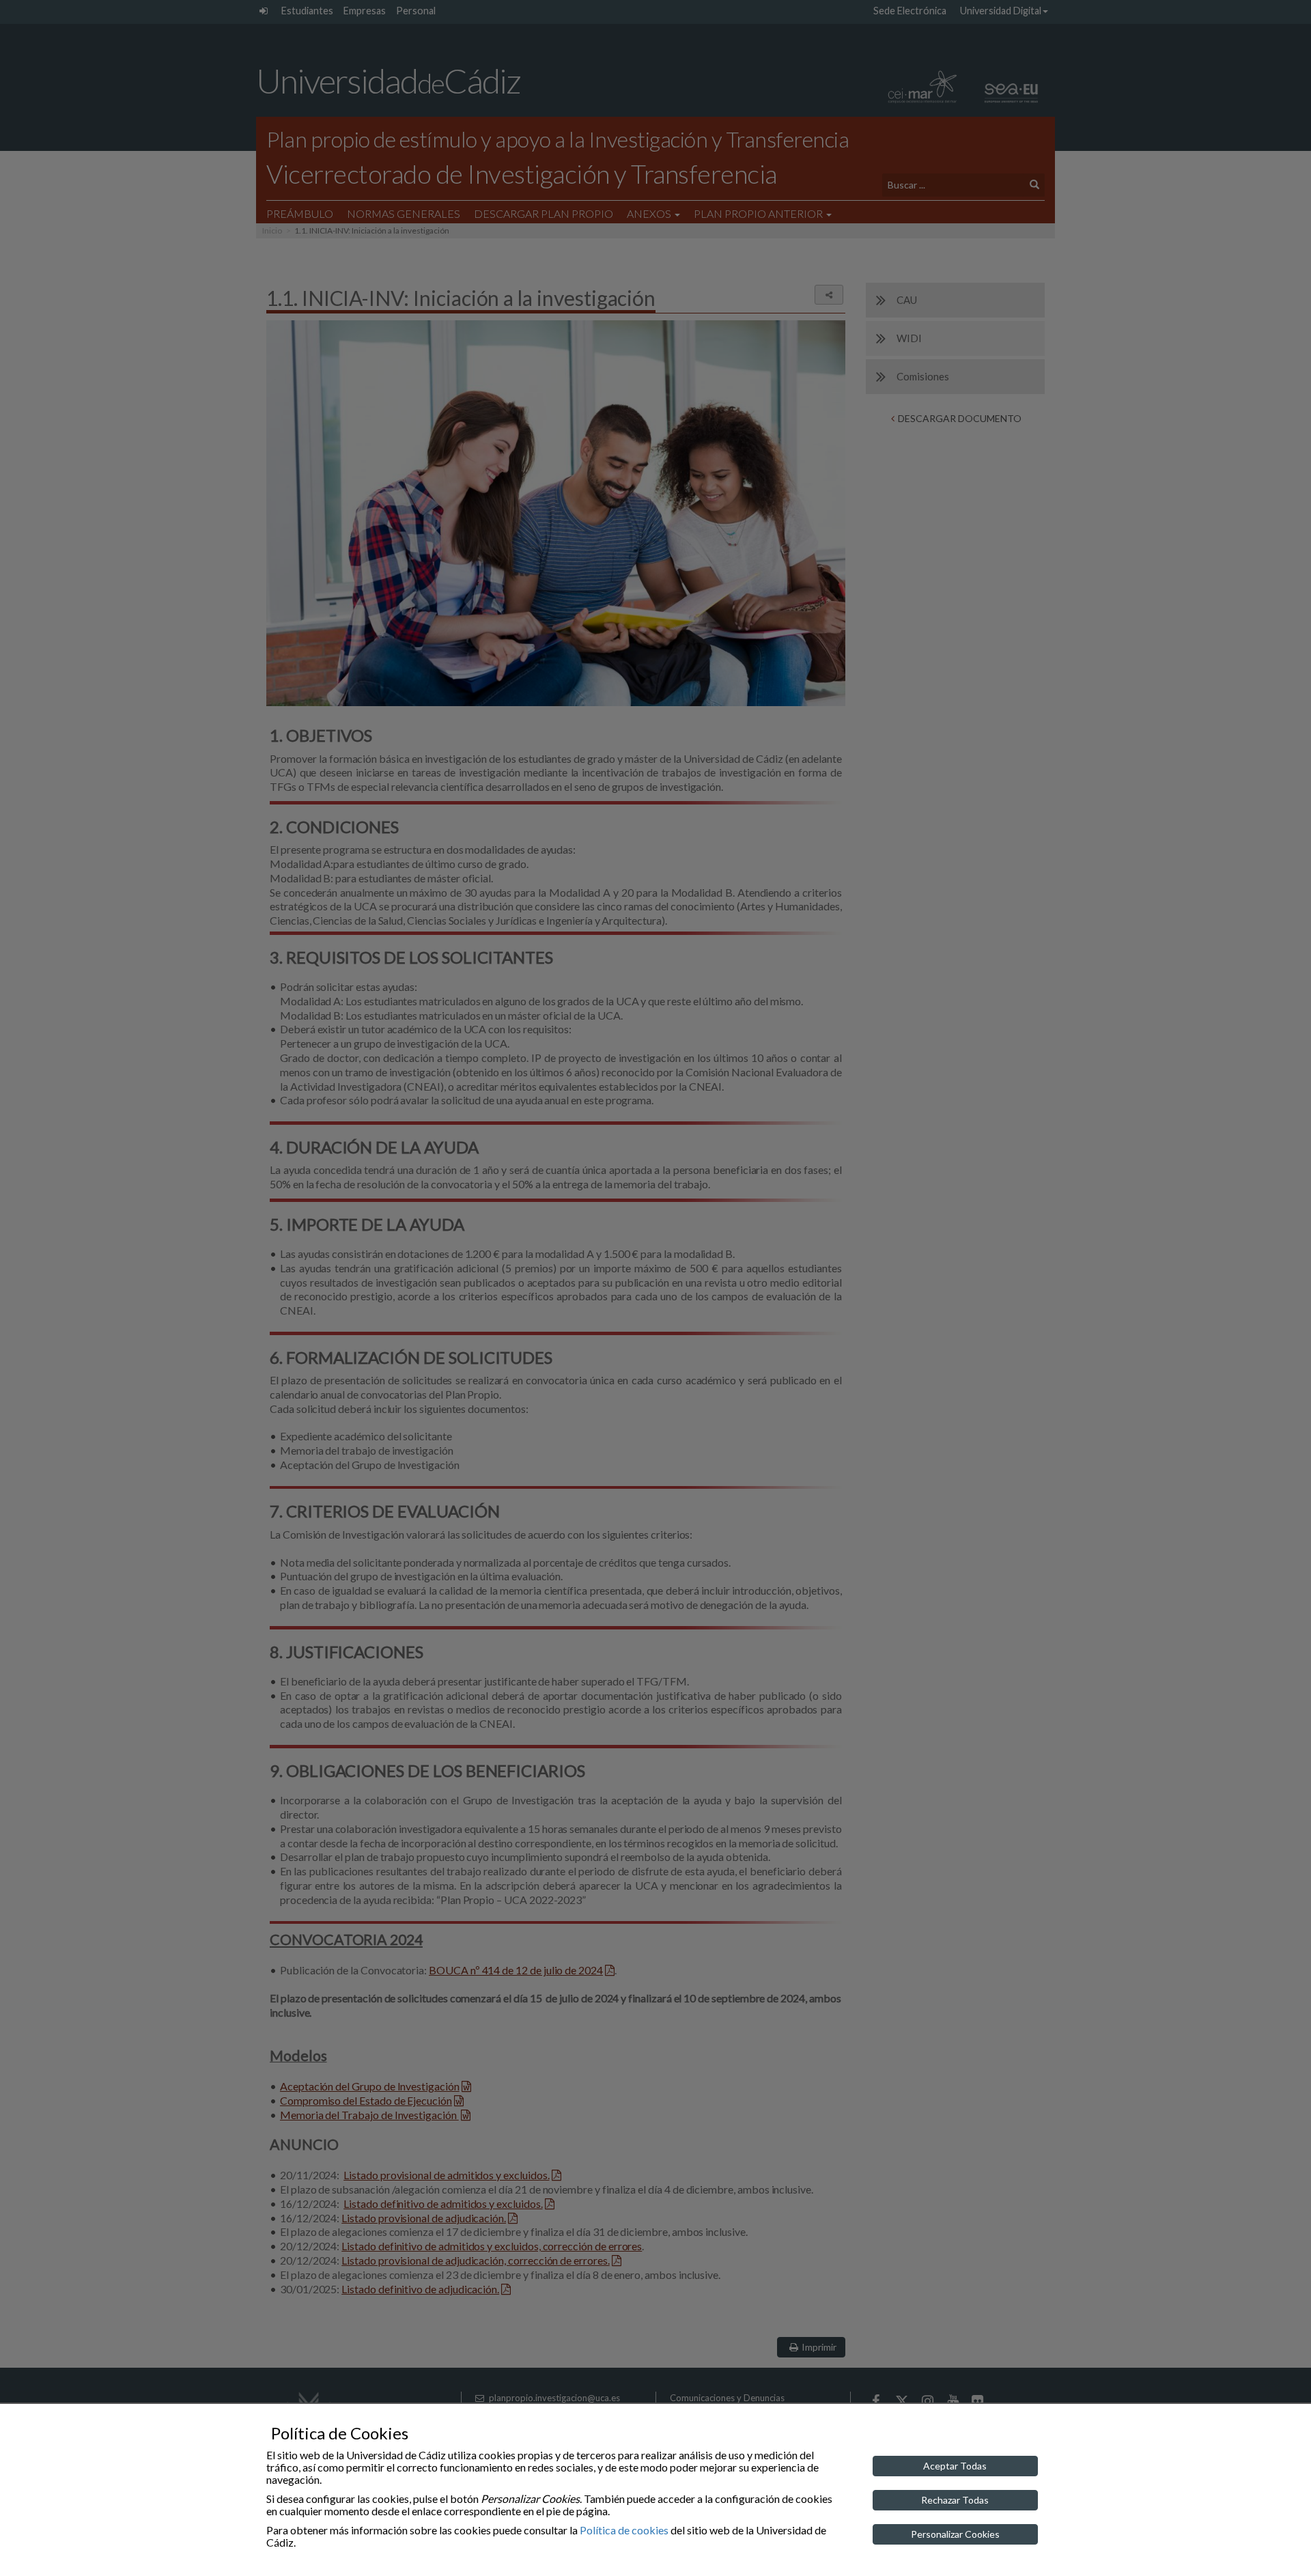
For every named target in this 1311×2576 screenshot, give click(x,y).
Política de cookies (624, 2530)
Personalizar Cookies (955, 2534)
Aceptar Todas (955, 2466)
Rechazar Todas (955, 2500)
